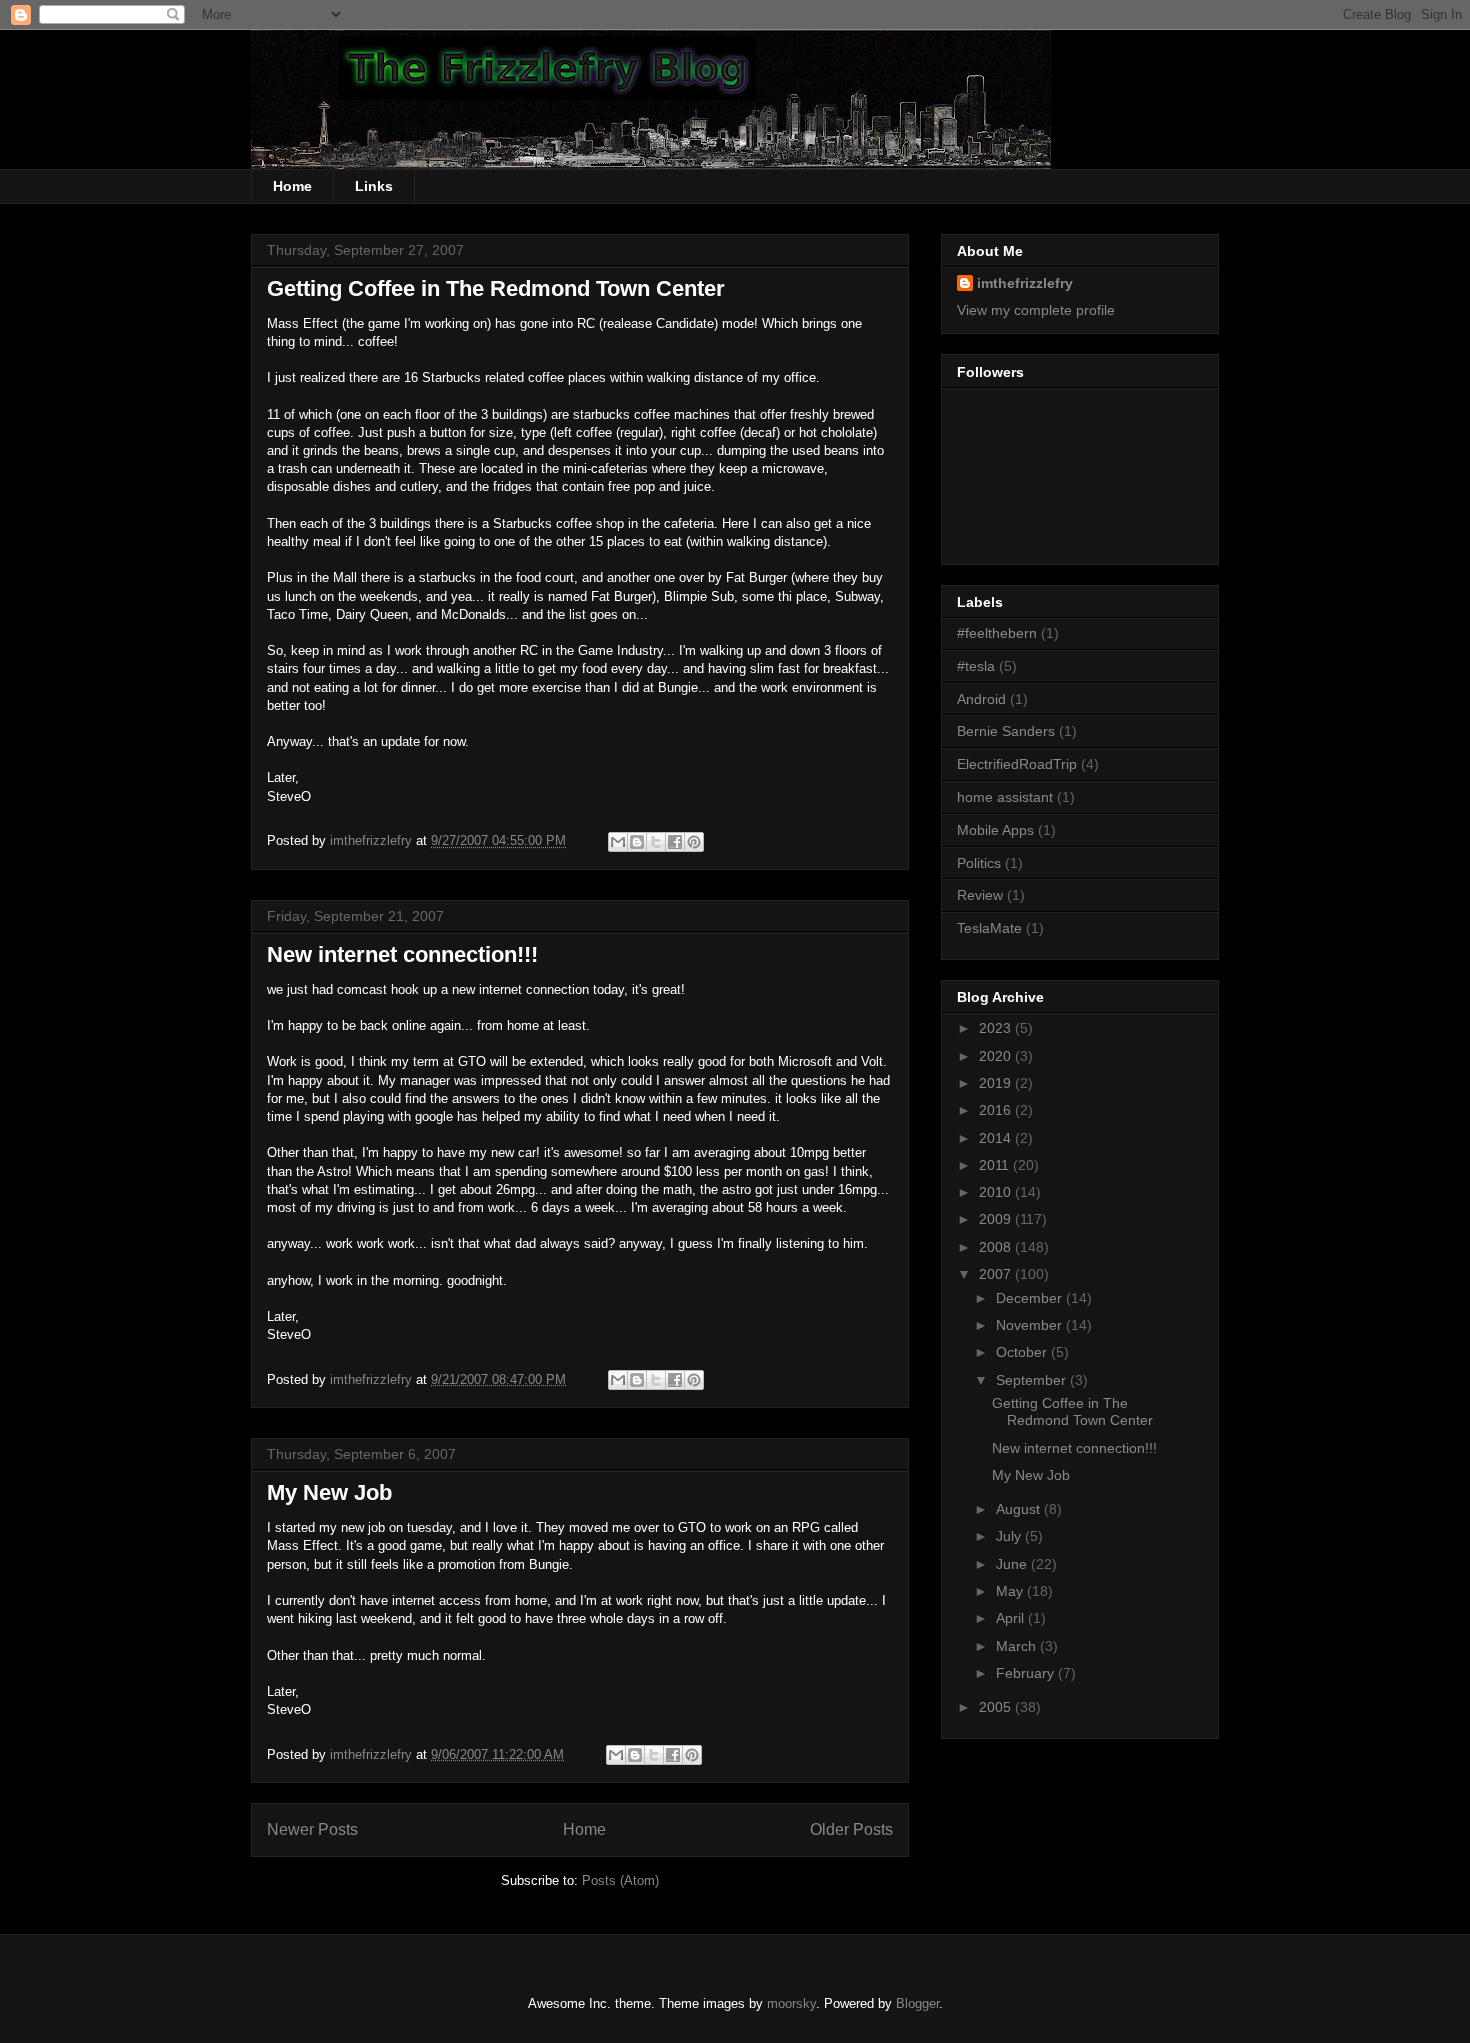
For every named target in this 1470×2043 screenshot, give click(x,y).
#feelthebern (997, 633)
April (1012, 1618)
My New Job (329, 1492)
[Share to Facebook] (675, 842)
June (1013, 1564)
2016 (997, 1110)
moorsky (791, 2003)
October (1023, 1352)
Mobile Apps (995, 830)
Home (292, 186)
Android (981, 699)
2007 (997, 1274)
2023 (997, 1028)
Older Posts (851, 1829)
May (1011, 1591)
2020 (997, 1056)
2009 (997, 1219)
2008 (997, 1247)
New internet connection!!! (402, 954)
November (1031, 1325)
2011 (996, 1165)
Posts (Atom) (620, 1880)
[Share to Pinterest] (694, 842)
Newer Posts (312, 1829)
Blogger (917, 2003)
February (1027, 1673)
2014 (997, 1138)
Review (980, 895)
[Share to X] (656, 842)
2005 (997, 1707)
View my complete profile (1036, 310)
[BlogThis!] (637, 842)
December (1031, 1298)
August (1020, 1509)
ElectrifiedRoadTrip (1017, 764)
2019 (997, 1083)
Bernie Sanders (1006, 731)
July (1010, 1536)
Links (374, 186)
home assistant (1005, 797)
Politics (979, 863)
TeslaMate (989, 928)
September (1033, 1380)
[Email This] (618, 842)
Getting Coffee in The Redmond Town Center (496, 288)
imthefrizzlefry (1025, 283)
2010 (997, 1192)
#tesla (976, 666)
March (1018, 1646)
